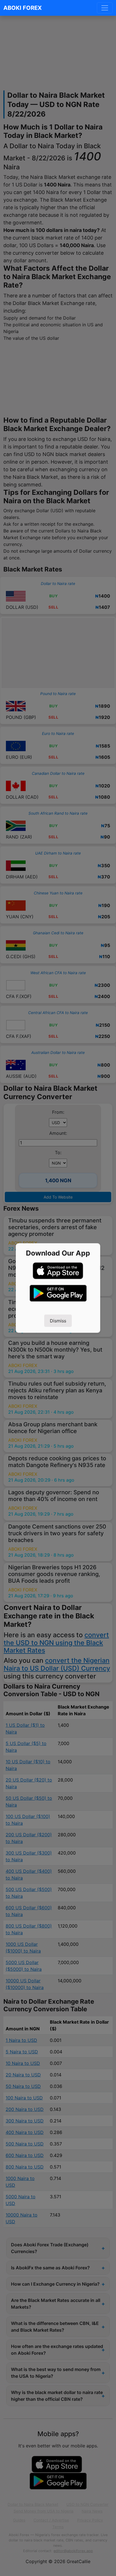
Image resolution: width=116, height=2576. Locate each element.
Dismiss (58, 1321)
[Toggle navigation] (105, 8)
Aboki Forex (23, 8)
